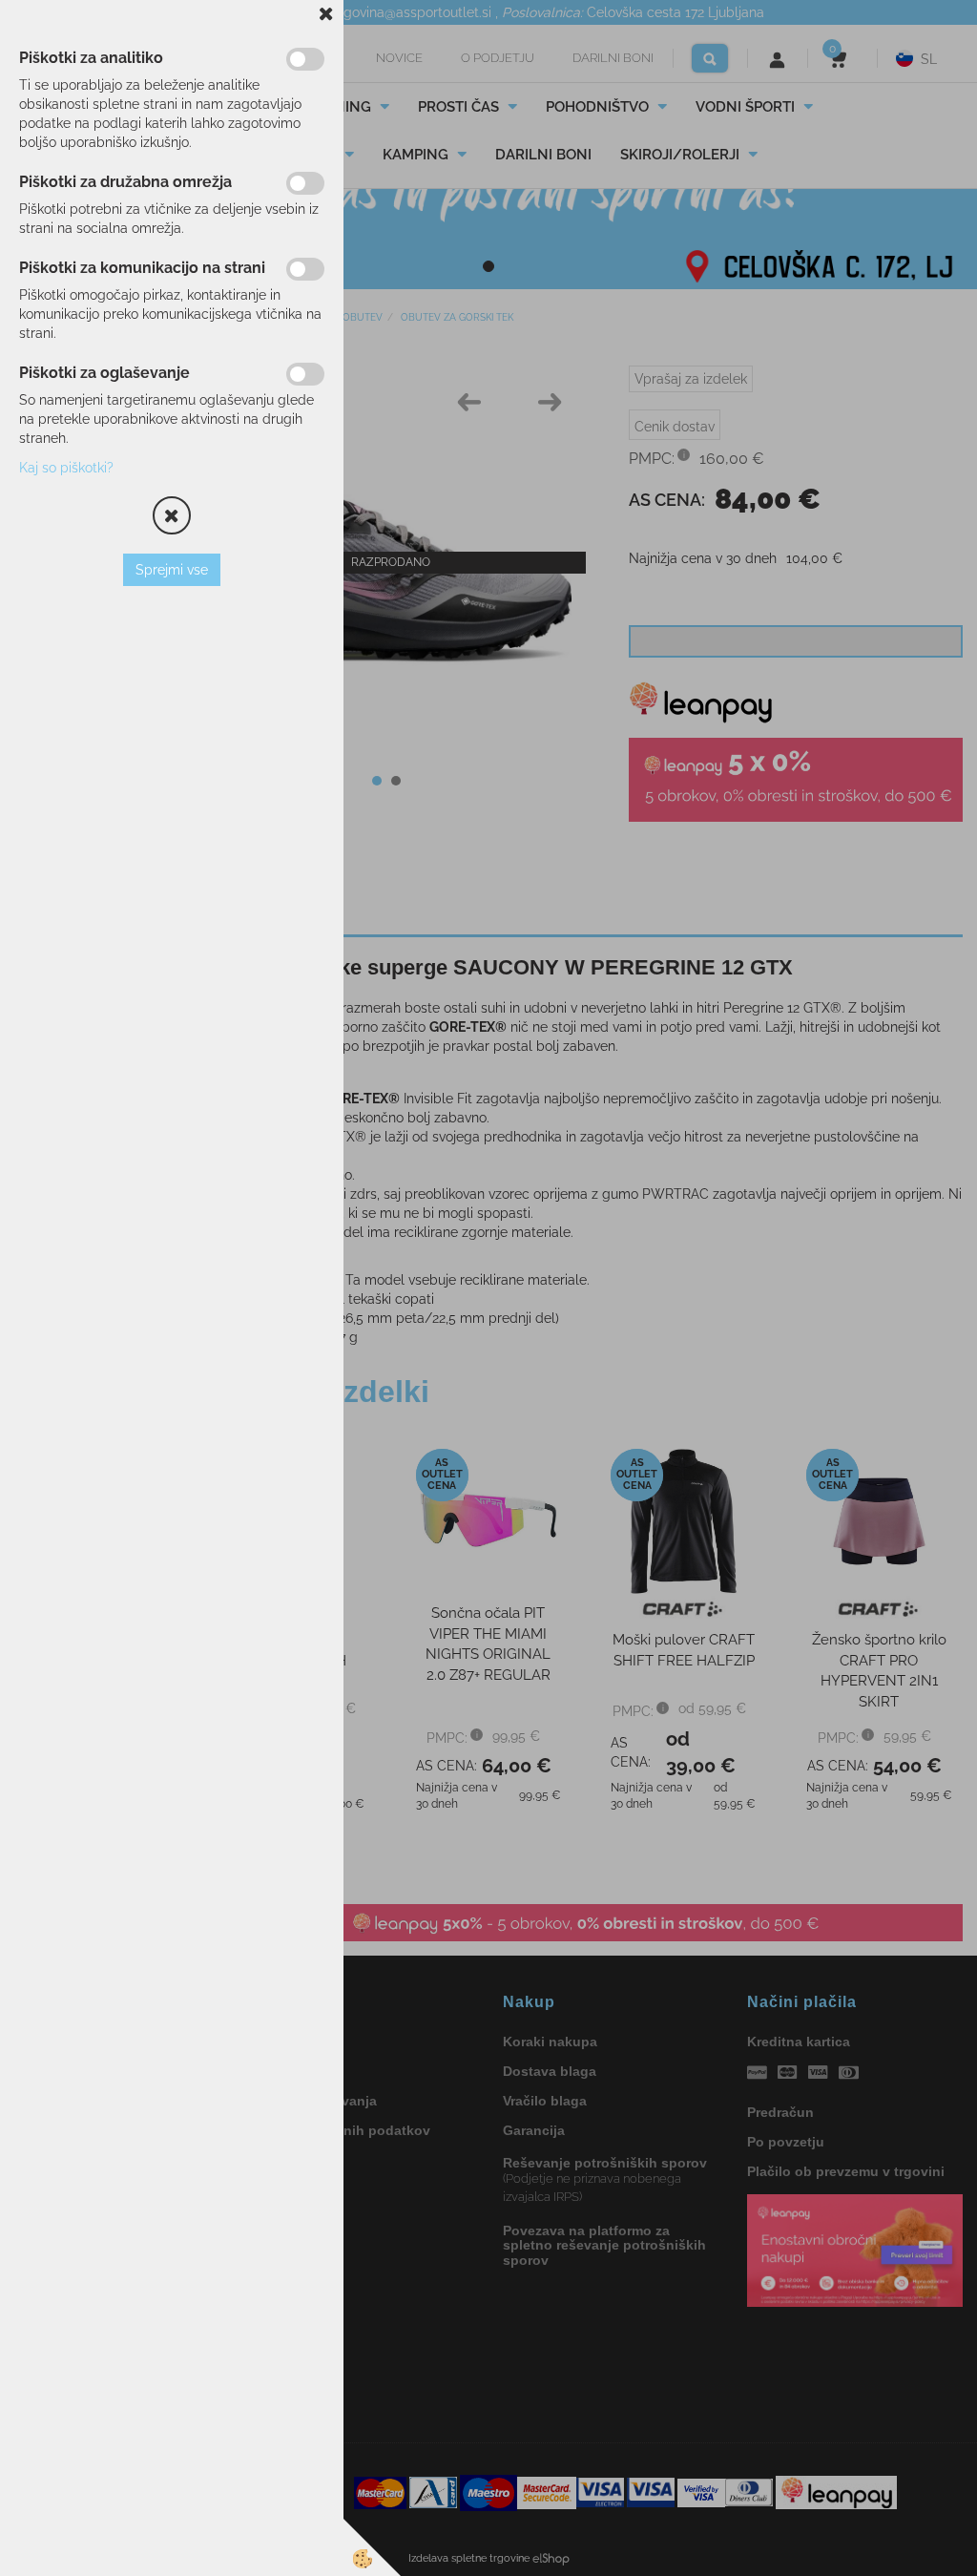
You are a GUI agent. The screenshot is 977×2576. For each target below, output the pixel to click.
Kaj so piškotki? (66, 468)
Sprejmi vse (172, 570)
